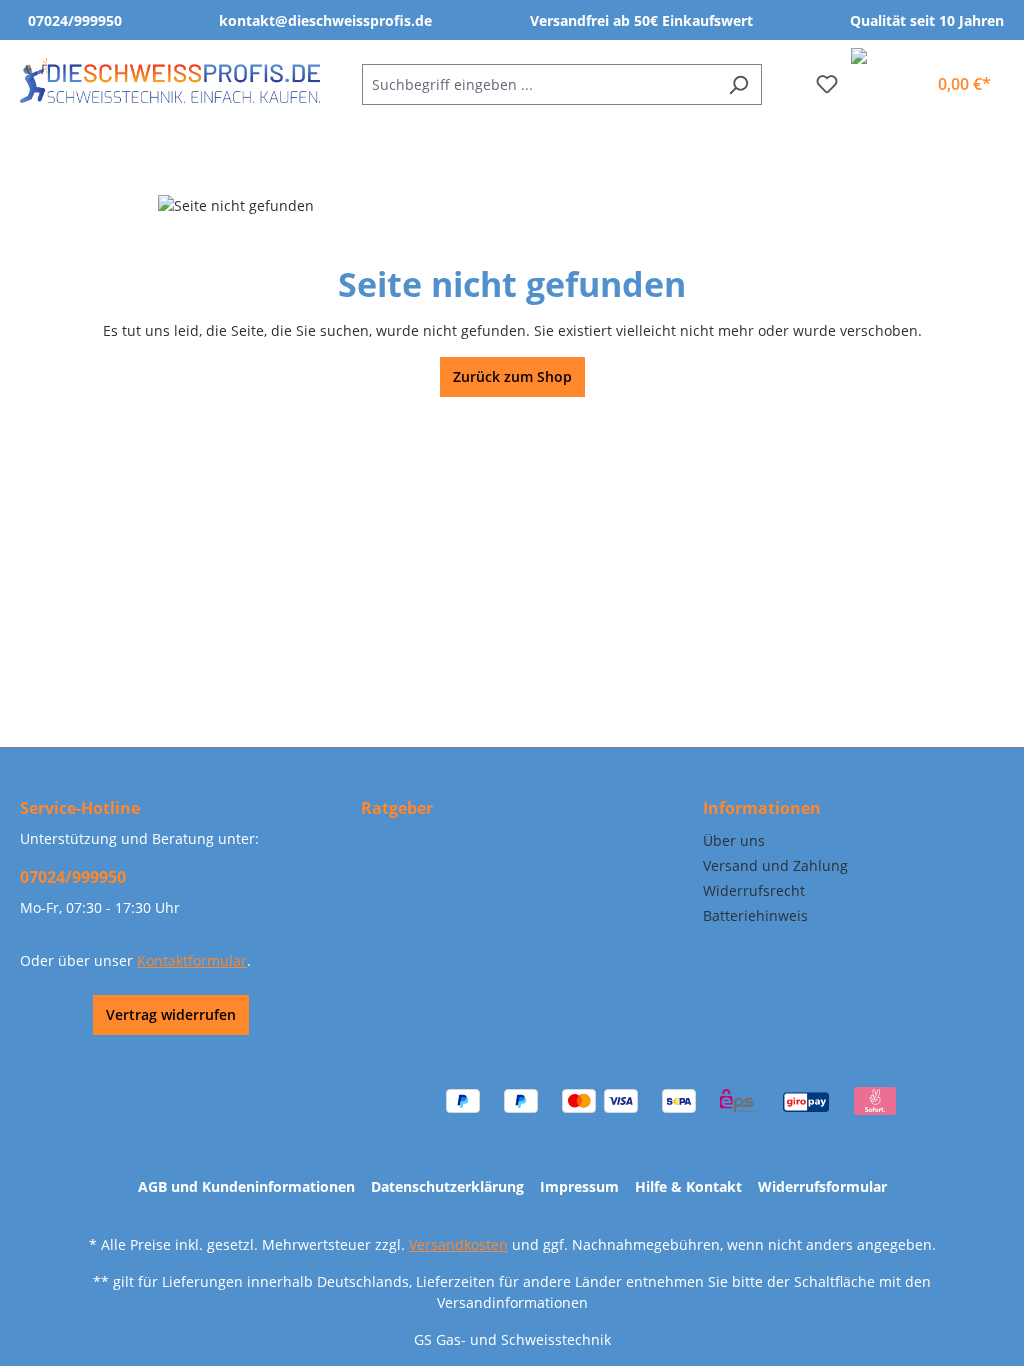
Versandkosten (458, 1244)
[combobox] (539, 84)
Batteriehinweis (755, 915)
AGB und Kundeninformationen (246, 1186)
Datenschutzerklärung (447, 1186)
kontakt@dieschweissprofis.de (325, 20)
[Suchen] (738, 84)
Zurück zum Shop (512, 376)
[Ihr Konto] (904, 76)
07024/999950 (75, 20)
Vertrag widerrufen (171, 1014)
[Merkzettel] (827, 84)
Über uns (734, 840)
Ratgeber (397, 808)
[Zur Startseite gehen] (170, 80)
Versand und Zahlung (775, 865)
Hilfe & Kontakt (688, 1186)
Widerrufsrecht (754, 890)
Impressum (579, 1186)
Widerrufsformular (822, 1186)
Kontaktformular (192, 960)
